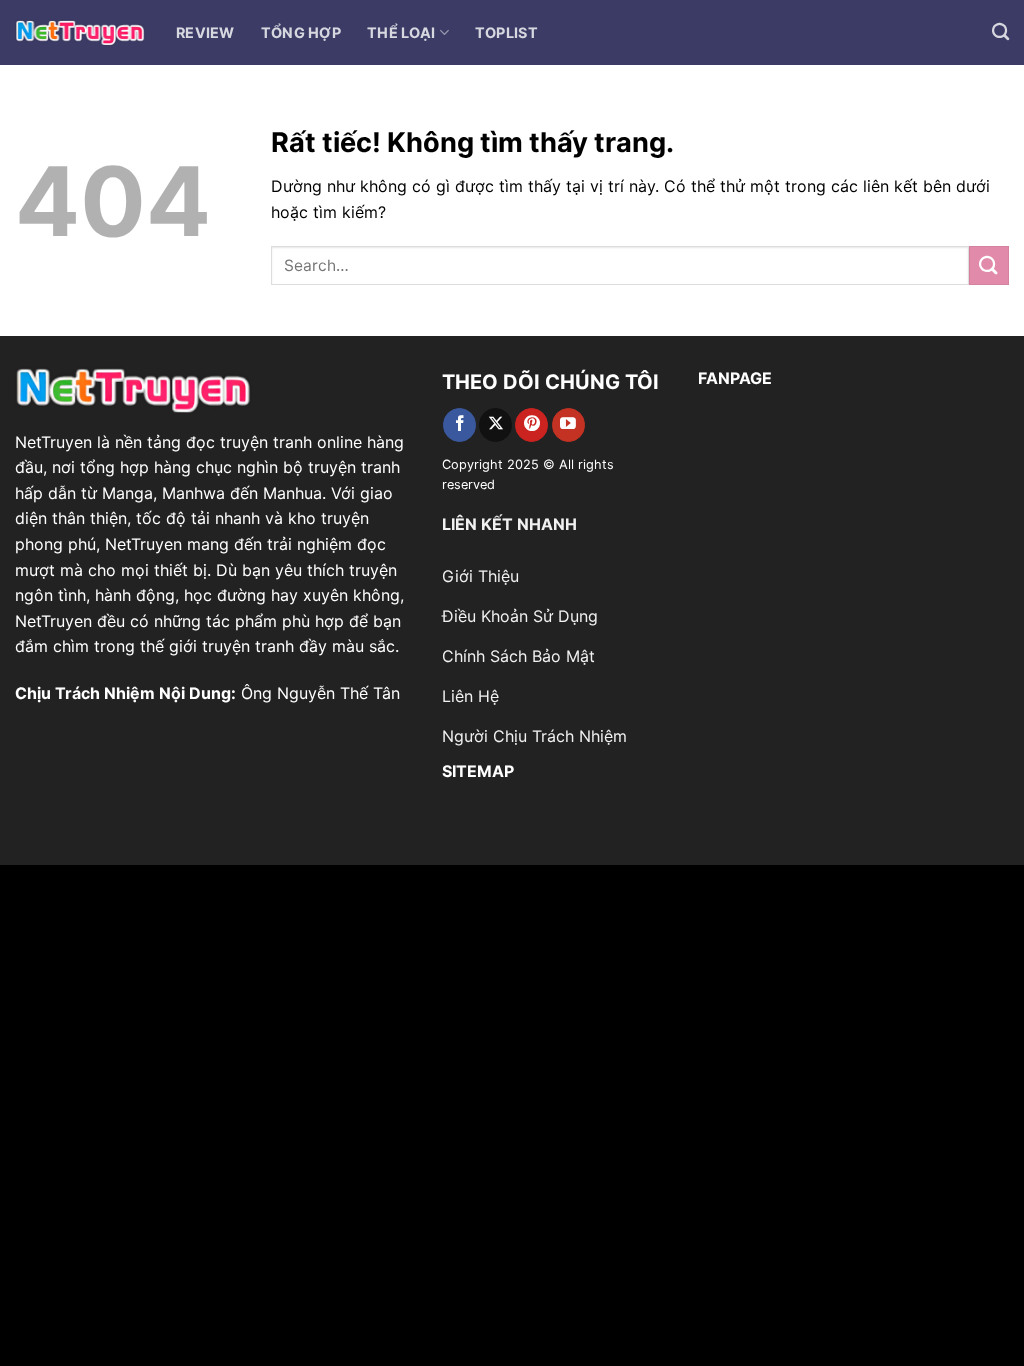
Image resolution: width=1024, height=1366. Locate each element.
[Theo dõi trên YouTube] (568, 425)
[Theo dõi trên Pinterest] (531, 425)
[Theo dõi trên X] (495, 425)
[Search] (1000, 32)
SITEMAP (478, 771)
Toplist (506, 32)
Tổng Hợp (301, 32)
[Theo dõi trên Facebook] (459, 425)
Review (205, 32)
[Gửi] (989, 265)
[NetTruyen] (80, 32)
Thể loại (401, 32)
